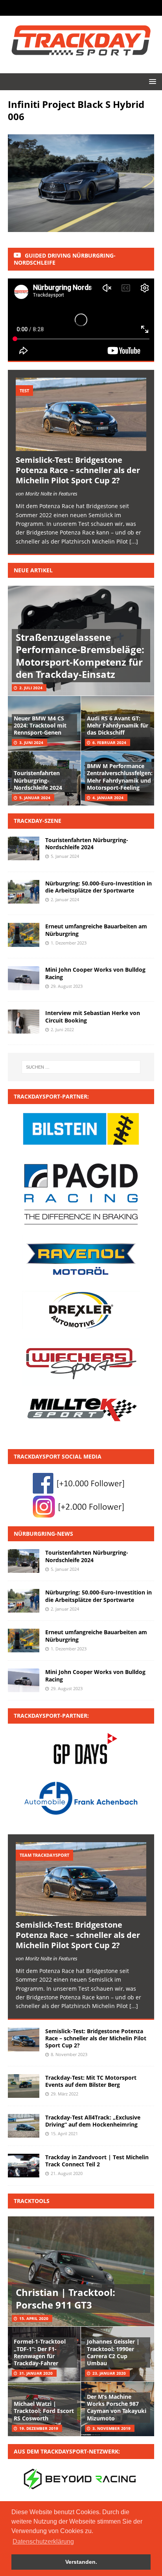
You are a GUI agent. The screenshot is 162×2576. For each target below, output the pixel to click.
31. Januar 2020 (36, 2373)
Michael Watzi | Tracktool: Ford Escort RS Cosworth (44, 2411)
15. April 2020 (34, 2318)
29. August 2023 (67, 986)
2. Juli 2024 (31, 688)
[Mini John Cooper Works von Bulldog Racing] (24, 1680)
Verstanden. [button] (81, 2562)
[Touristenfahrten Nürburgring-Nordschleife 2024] (24, 1561)
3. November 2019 (111, 2428)
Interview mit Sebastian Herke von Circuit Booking (93, 1016)
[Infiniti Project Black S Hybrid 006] (81, 227)
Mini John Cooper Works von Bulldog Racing (95, 973)
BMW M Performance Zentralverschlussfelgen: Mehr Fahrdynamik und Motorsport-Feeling (120, 777)
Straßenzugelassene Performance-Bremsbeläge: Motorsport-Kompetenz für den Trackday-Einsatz (80, 656)
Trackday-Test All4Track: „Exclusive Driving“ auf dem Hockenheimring (93, 2121)
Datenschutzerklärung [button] (43, 2542)
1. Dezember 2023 (69, 943)
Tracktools (32, 2201)
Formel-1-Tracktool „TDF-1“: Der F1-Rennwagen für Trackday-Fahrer (40, 2352)
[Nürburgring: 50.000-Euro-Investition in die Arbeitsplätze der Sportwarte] (24, 1601)
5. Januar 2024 (35, 798)
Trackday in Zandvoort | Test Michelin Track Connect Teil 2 (97, 2161)
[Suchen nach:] (81, 1067)
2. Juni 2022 (62, 1029)
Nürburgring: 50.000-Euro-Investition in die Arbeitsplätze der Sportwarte (98, 887)
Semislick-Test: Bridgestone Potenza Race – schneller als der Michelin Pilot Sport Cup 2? (78, 470)
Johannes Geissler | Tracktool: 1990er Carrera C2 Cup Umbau (113, 2352)
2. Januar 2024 (65, 899)
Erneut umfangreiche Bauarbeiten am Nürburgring (96, 930)
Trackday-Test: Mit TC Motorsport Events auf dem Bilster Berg (91, 2081)
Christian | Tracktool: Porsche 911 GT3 (65, 2298)
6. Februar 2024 (109, 742)
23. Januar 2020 (109, 2373)
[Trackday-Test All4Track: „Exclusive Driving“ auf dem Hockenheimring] (24, 2126)
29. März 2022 (64, 2094)
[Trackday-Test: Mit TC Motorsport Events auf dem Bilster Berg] (24, 2086)
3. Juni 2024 (31, 742)
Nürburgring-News (43, 1534)
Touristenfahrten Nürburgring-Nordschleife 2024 (38, 780)
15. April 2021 (64, 2133)
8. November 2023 (69, 2054)
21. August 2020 (67, 2173)
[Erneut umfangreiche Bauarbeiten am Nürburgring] (24, 1641)
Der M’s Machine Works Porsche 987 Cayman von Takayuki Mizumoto (117, 2407)
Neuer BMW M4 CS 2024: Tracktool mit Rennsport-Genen (40, 725)
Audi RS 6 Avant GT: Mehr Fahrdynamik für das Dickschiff (118, 725)
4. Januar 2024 (108, 798)
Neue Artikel (33, 570)
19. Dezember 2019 (39, 2428)
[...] (134, 541)
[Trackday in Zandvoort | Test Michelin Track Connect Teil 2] (24, 2166)
